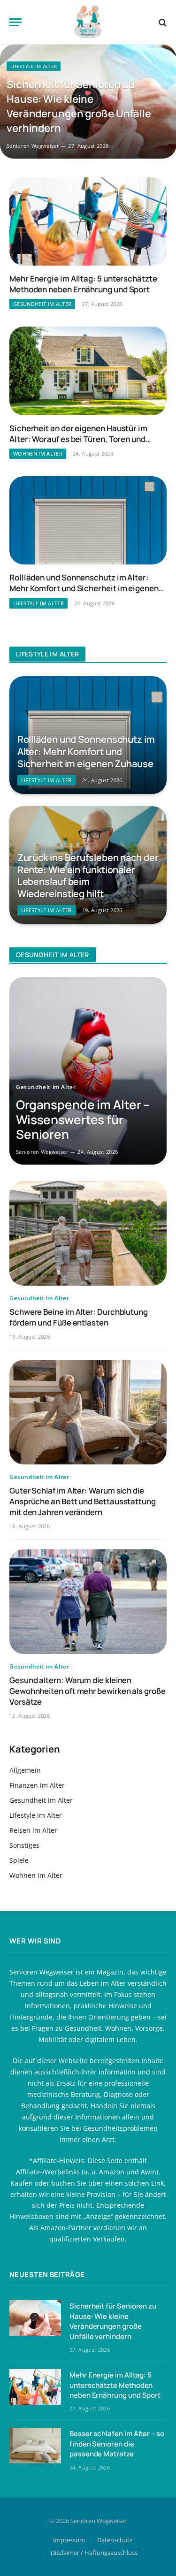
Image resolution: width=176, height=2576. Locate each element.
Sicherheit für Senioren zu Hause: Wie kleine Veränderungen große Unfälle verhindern (79, 106)
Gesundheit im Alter (41, 1800)
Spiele (19, 1860)
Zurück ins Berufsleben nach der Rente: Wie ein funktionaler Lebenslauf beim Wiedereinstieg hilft (88, 876)
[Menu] (15, 22)
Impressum (69, 2540)
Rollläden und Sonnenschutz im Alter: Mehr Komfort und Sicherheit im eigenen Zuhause (84, 588)
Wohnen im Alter (36, 1875)
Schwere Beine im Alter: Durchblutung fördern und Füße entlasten (79, 1317)
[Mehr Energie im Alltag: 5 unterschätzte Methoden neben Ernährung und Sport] (88, 221)
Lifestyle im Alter (36, 1815)
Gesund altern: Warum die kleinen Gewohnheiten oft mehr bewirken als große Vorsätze (88, 1691)
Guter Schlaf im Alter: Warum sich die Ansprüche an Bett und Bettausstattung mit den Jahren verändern (83, 1501)
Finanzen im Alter (37, 1785)
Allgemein (25, 1770)
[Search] (162, 22)
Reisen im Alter (33, 1830)
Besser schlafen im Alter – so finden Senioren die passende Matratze (117, 2444)
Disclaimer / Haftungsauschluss (94, 2553)
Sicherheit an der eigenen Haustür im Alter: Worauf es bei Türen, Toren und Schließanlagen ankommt (78, 439)
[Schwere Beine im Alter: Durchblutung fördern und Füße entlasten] (88, 1233)
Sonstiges (24, 1845)
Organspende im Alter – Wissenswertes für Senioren (83, 1119)
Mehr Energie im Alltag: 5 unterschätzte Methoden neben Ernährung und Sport (83, 284)
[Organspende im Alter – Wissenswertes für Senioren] (88, 1071)
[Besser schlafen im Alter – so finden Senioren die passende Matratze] (35, 2446)
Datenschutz (115, 2540)
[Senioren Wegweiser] (88, 22)
